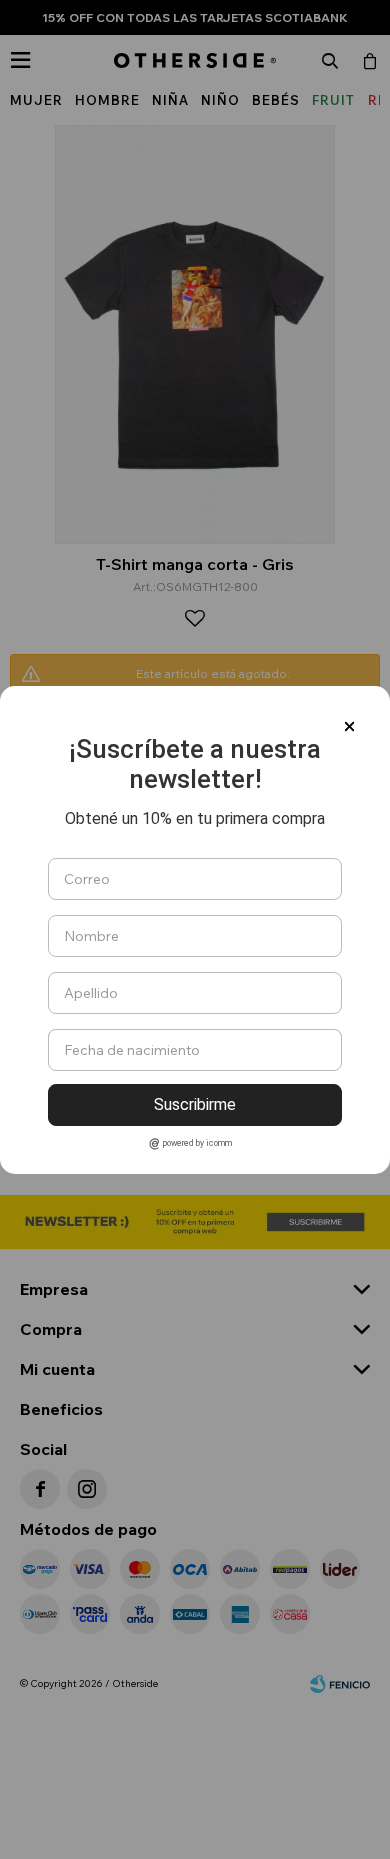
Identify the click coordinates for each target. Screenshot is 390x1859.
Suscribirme (195, 1104)
